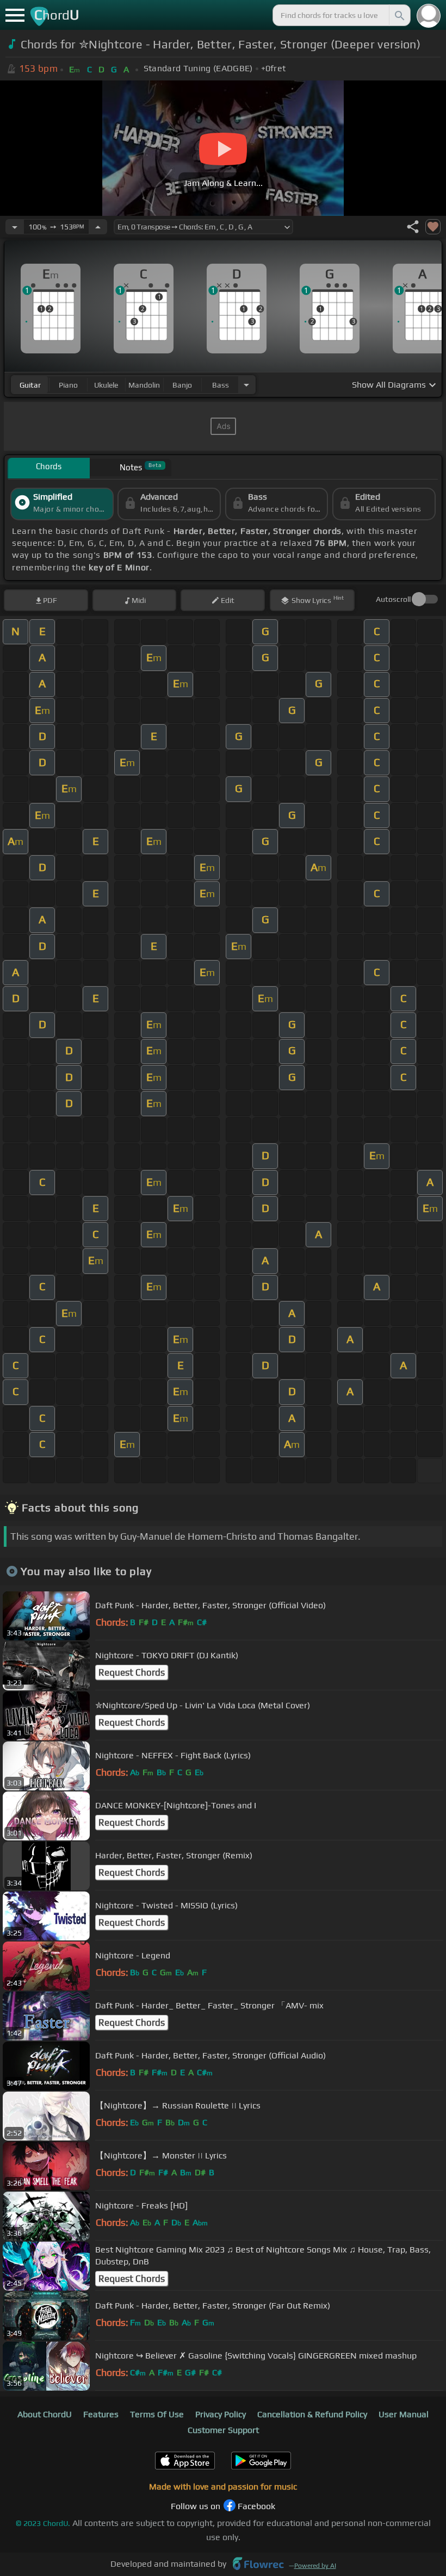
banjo (182, 385)
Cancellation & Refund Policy (312, 2414)
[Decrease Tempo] (15, 227)
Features (101, 2414)
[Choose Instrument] (246, 385)
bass (221, 385)
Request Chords (132, 1672)
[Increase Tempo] (98, 227)
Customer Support (223, 2430)
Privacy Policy (221, 2414)
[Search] (399, 15)
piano (68, 385)
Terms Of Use (157, 2414)
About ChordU (45, 2414)
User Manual (404, 2414)
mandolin (144, 385)
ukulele (106, 385)
